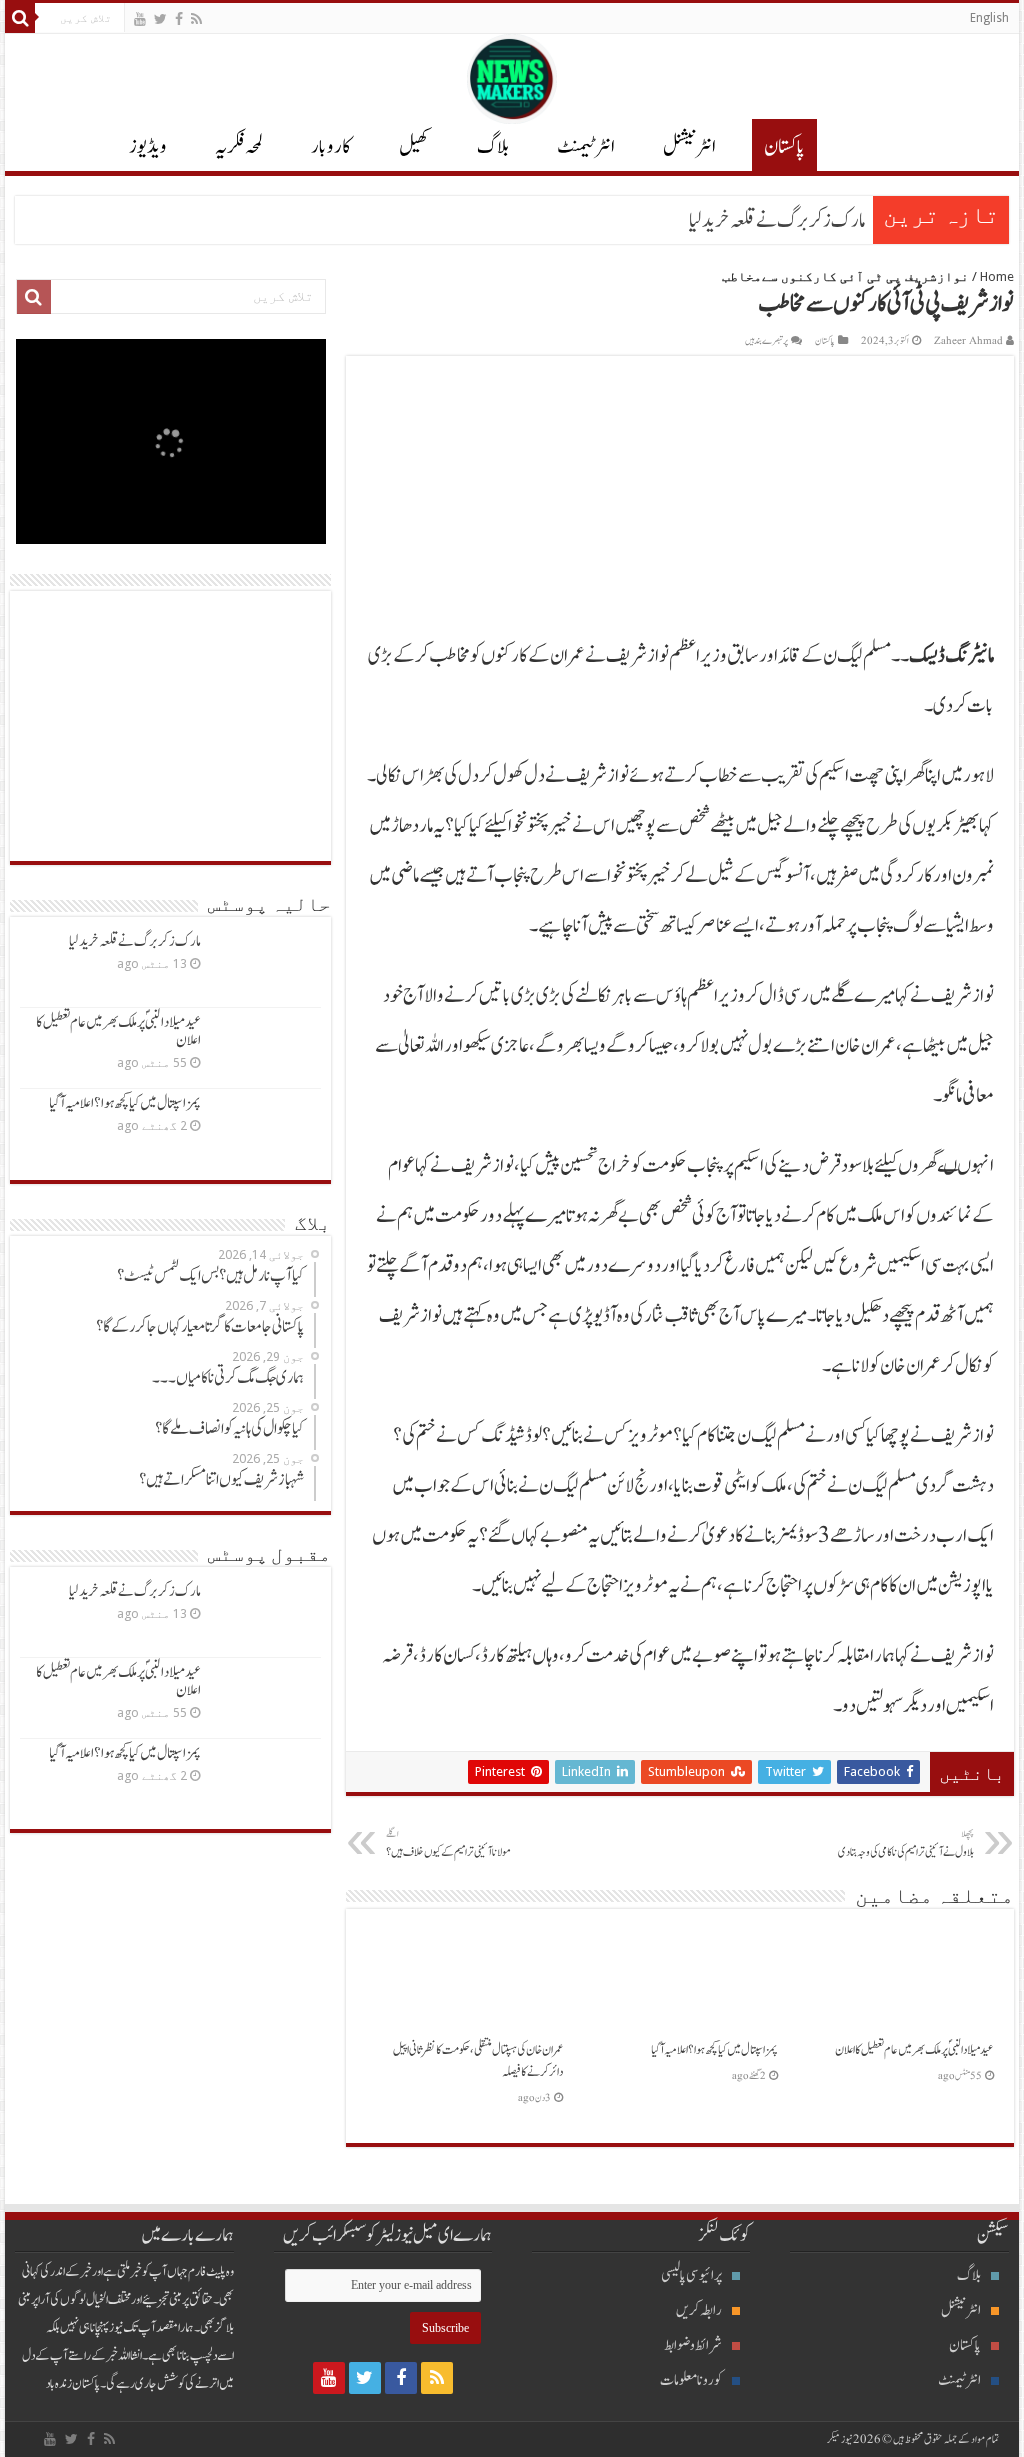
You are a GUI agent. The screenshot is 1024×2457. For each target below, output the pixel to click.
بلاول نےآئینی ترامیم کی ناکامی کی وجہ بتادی (906, 1844)
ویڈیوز (148, 147)
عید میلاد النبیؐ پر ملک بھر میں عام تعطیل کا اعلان (914, 2050)
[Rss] (196, 19)
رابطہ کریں (699, 2310)
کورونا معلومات (691, 2380)
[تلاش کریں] (20, 18)
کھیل (414, 147)
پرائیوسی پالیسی (691, 2275)
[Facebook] (179, 19)
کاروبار (331, 147)
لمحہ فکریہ (239, 147)
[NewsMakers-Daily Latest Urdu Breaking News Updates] (512, 75)
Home (997, 276)
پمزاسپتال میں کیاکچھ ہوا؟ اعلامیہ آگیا (714, 2050)
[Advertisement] (170, 726)
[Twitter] (160, 19)
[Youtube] (140, 19)
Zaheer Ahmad (968, 341)
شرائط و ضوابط (693, 2345)
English (989, 18)
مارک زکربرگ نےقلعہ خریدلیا (777, 221)
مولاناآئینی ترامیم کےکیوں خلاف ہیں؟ (448, 1844)
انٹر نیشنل (689, 147)
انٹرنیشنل (961, 2310)
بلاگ (493, 147)
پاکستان (784, 147)
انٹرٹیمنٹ (586, 147)
